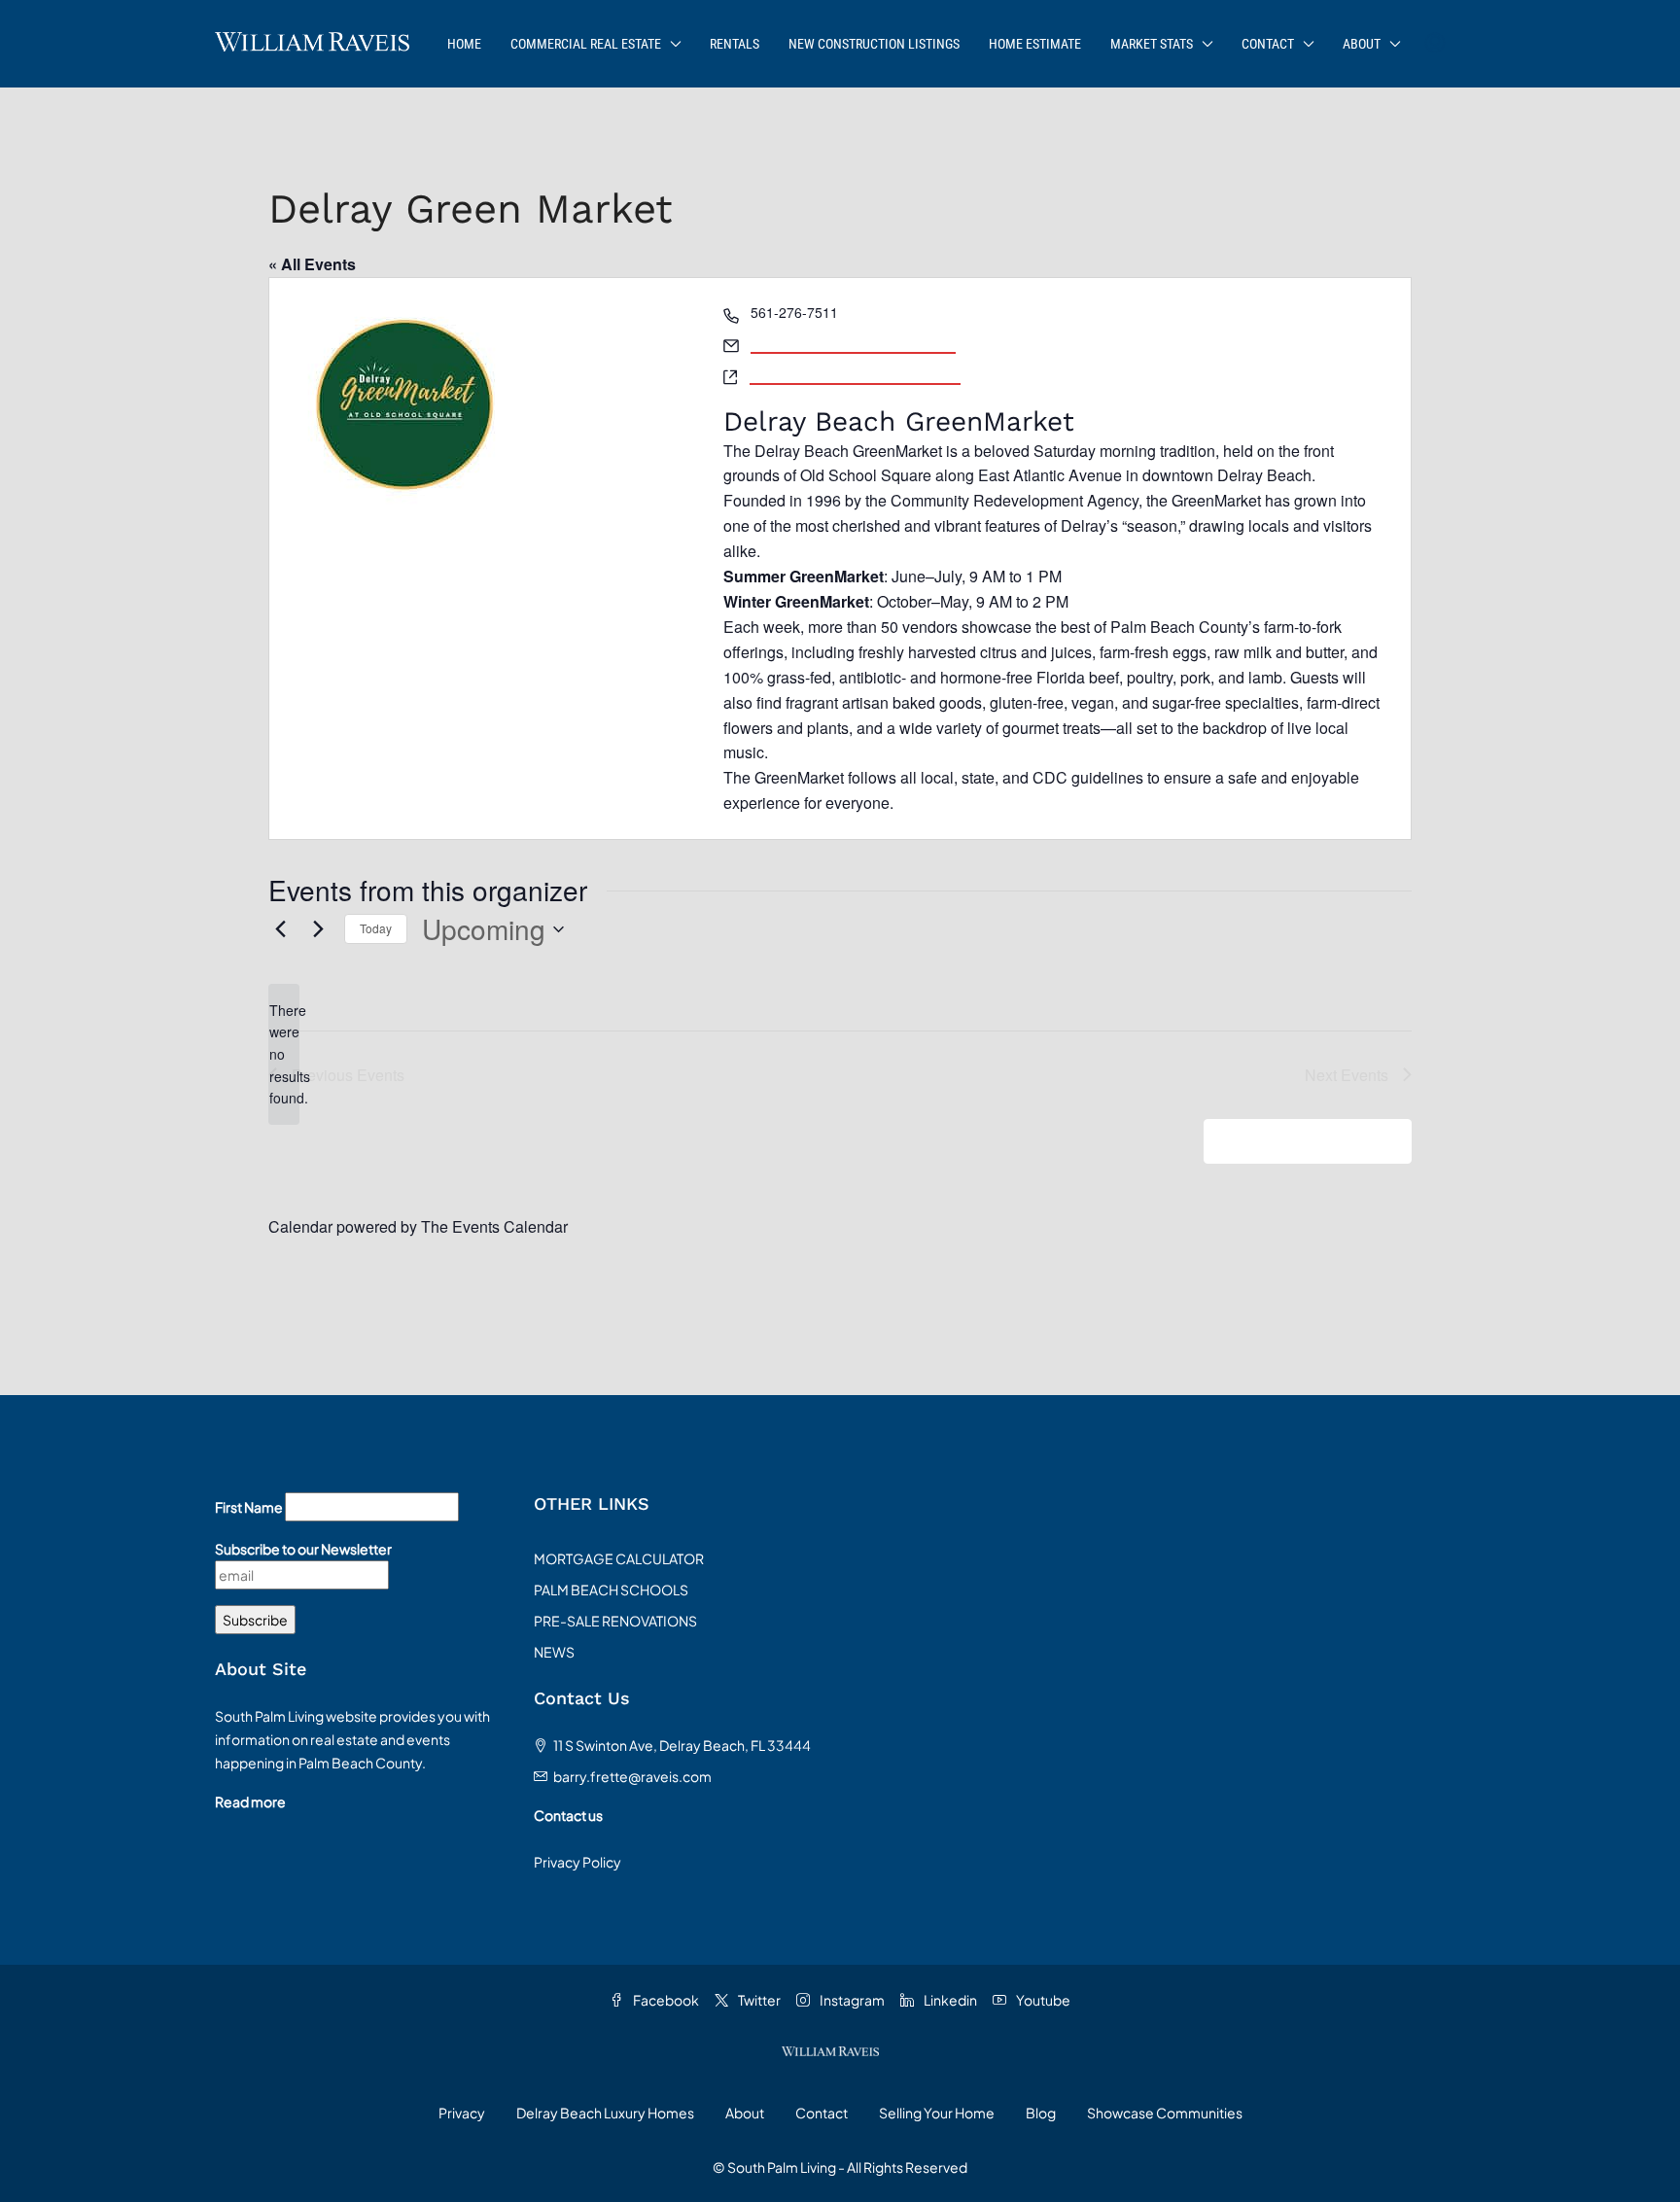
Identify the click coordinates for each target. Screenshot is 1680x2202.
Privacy (462, 2113)
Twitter (758, 2000)
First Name (249, 1507)
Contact (1268, 44)
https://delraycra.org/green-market (855, 373)
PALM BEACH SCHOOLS (611, 1590)
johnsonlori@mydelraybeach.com (853, 342)
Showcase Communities (1165, 2113)
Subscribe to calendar (1297, 1141)
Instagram (851, 2000)
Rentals (735, 44)
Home (464, 44)
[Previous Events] (280, 929)
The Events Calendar (494, 1226)
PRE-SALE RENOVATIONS (615, 1621)
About (1362, 44)
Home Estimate (1035, 44)
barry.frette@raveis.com (632, 1776)
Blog (1041, 2113)
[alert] (284, 1054)
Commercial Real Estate (586, 44)
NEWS (554, 1652)
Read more (250, 1801)
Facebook (665, 2000)
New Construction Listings (874, 44)
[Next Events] (318, 929)
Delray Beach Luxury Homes (605, 2113)
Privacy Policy (577, 1862)
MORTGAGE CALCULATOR (619, 1558)
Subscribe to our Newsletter (303, 1549)
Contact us (568, 1815)
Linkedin (949, 2000)
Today (376, 928)
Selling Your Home (937, 2113)
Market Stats (1152, 44)
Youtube (1042, 2000)
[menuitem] (1435, 44)
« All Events (312, 264)
